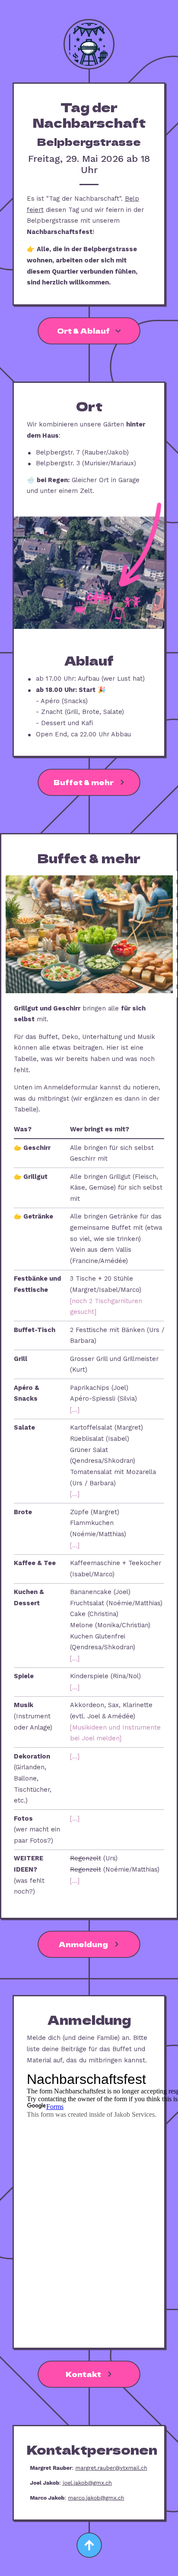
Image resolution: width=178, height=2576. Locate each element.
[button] (89, 331)
